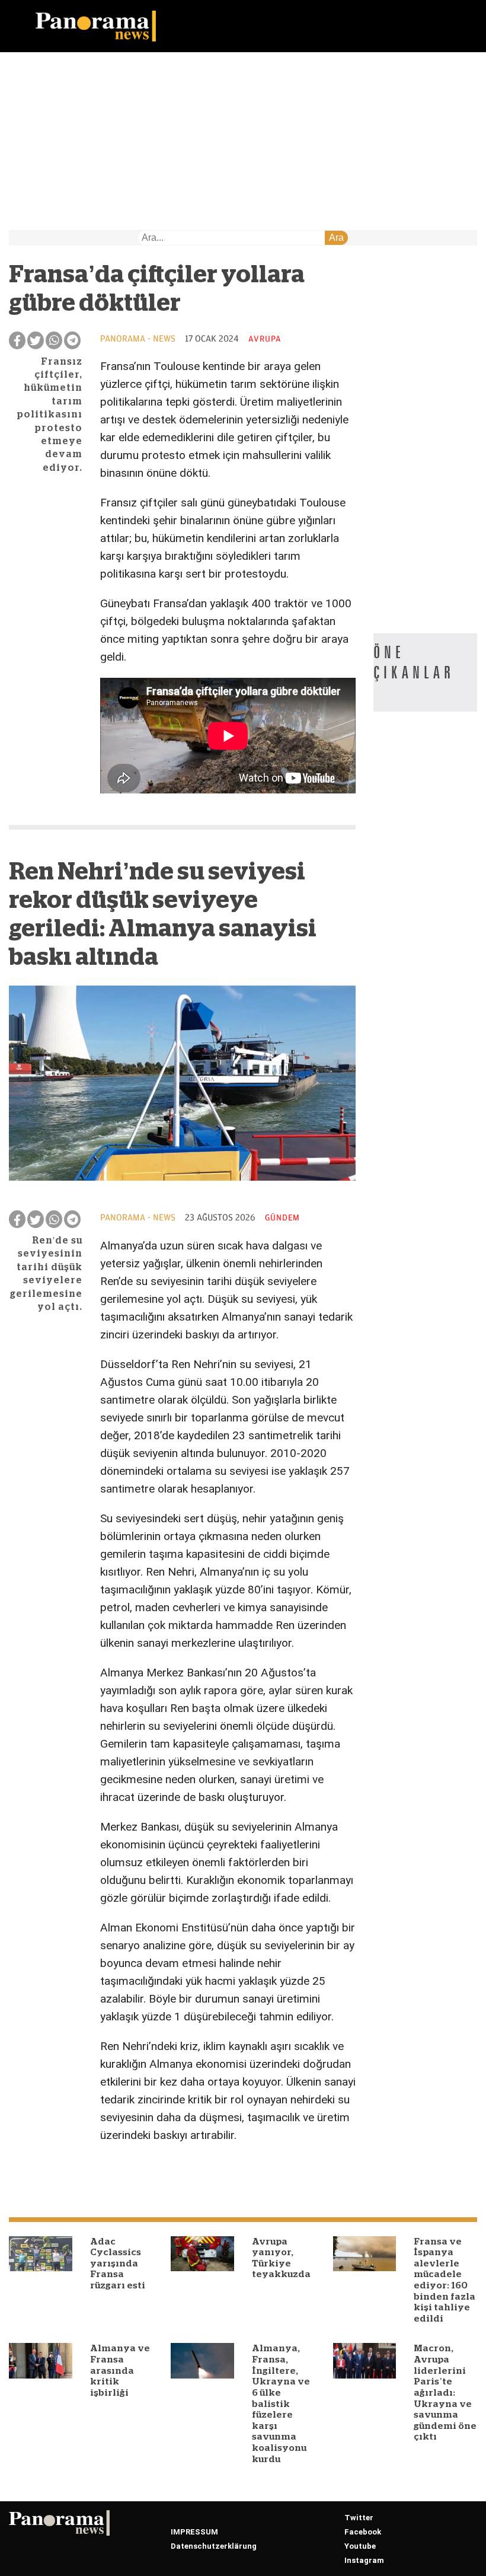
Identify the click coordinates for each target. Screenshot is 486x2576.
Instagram (364, 2560)
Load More (182, 2175)
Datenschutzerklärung (214, 2546)
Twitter (359, 2518)
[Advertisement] (243, 141)
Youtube (360, 2546)
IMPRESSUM (194, 2532)
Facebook (363, 2532)
